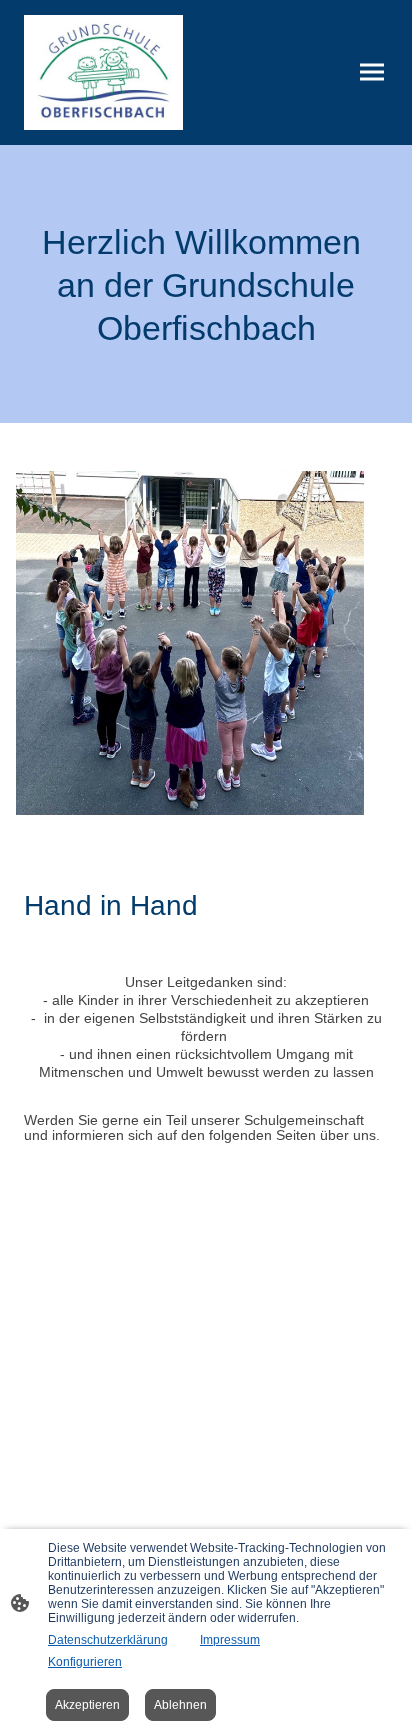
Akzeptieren (87, 1705)
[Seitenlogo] (103, 72)
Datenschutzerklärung (108, 1640)
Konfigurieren (85, 1662)
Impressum (230, 1640)
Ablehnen (180, 1705)
